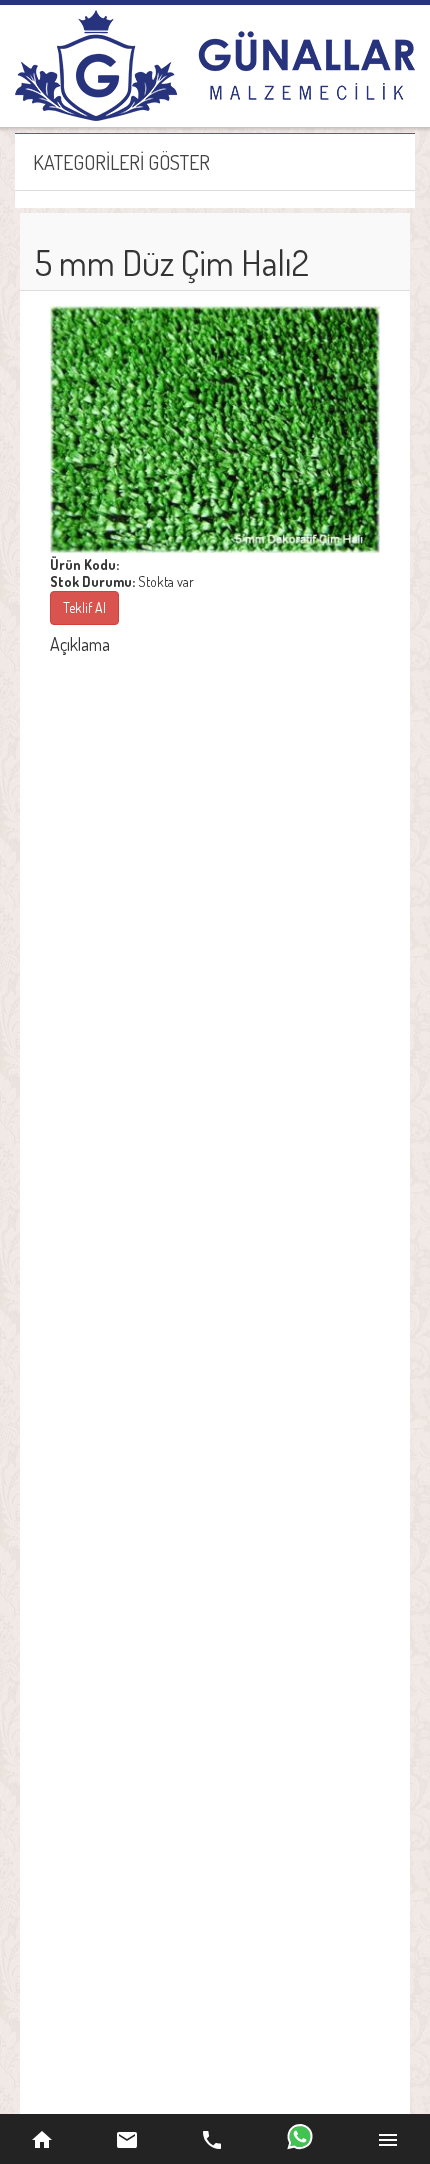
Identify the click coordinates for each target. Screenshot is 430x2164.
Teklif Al (84, 607)
